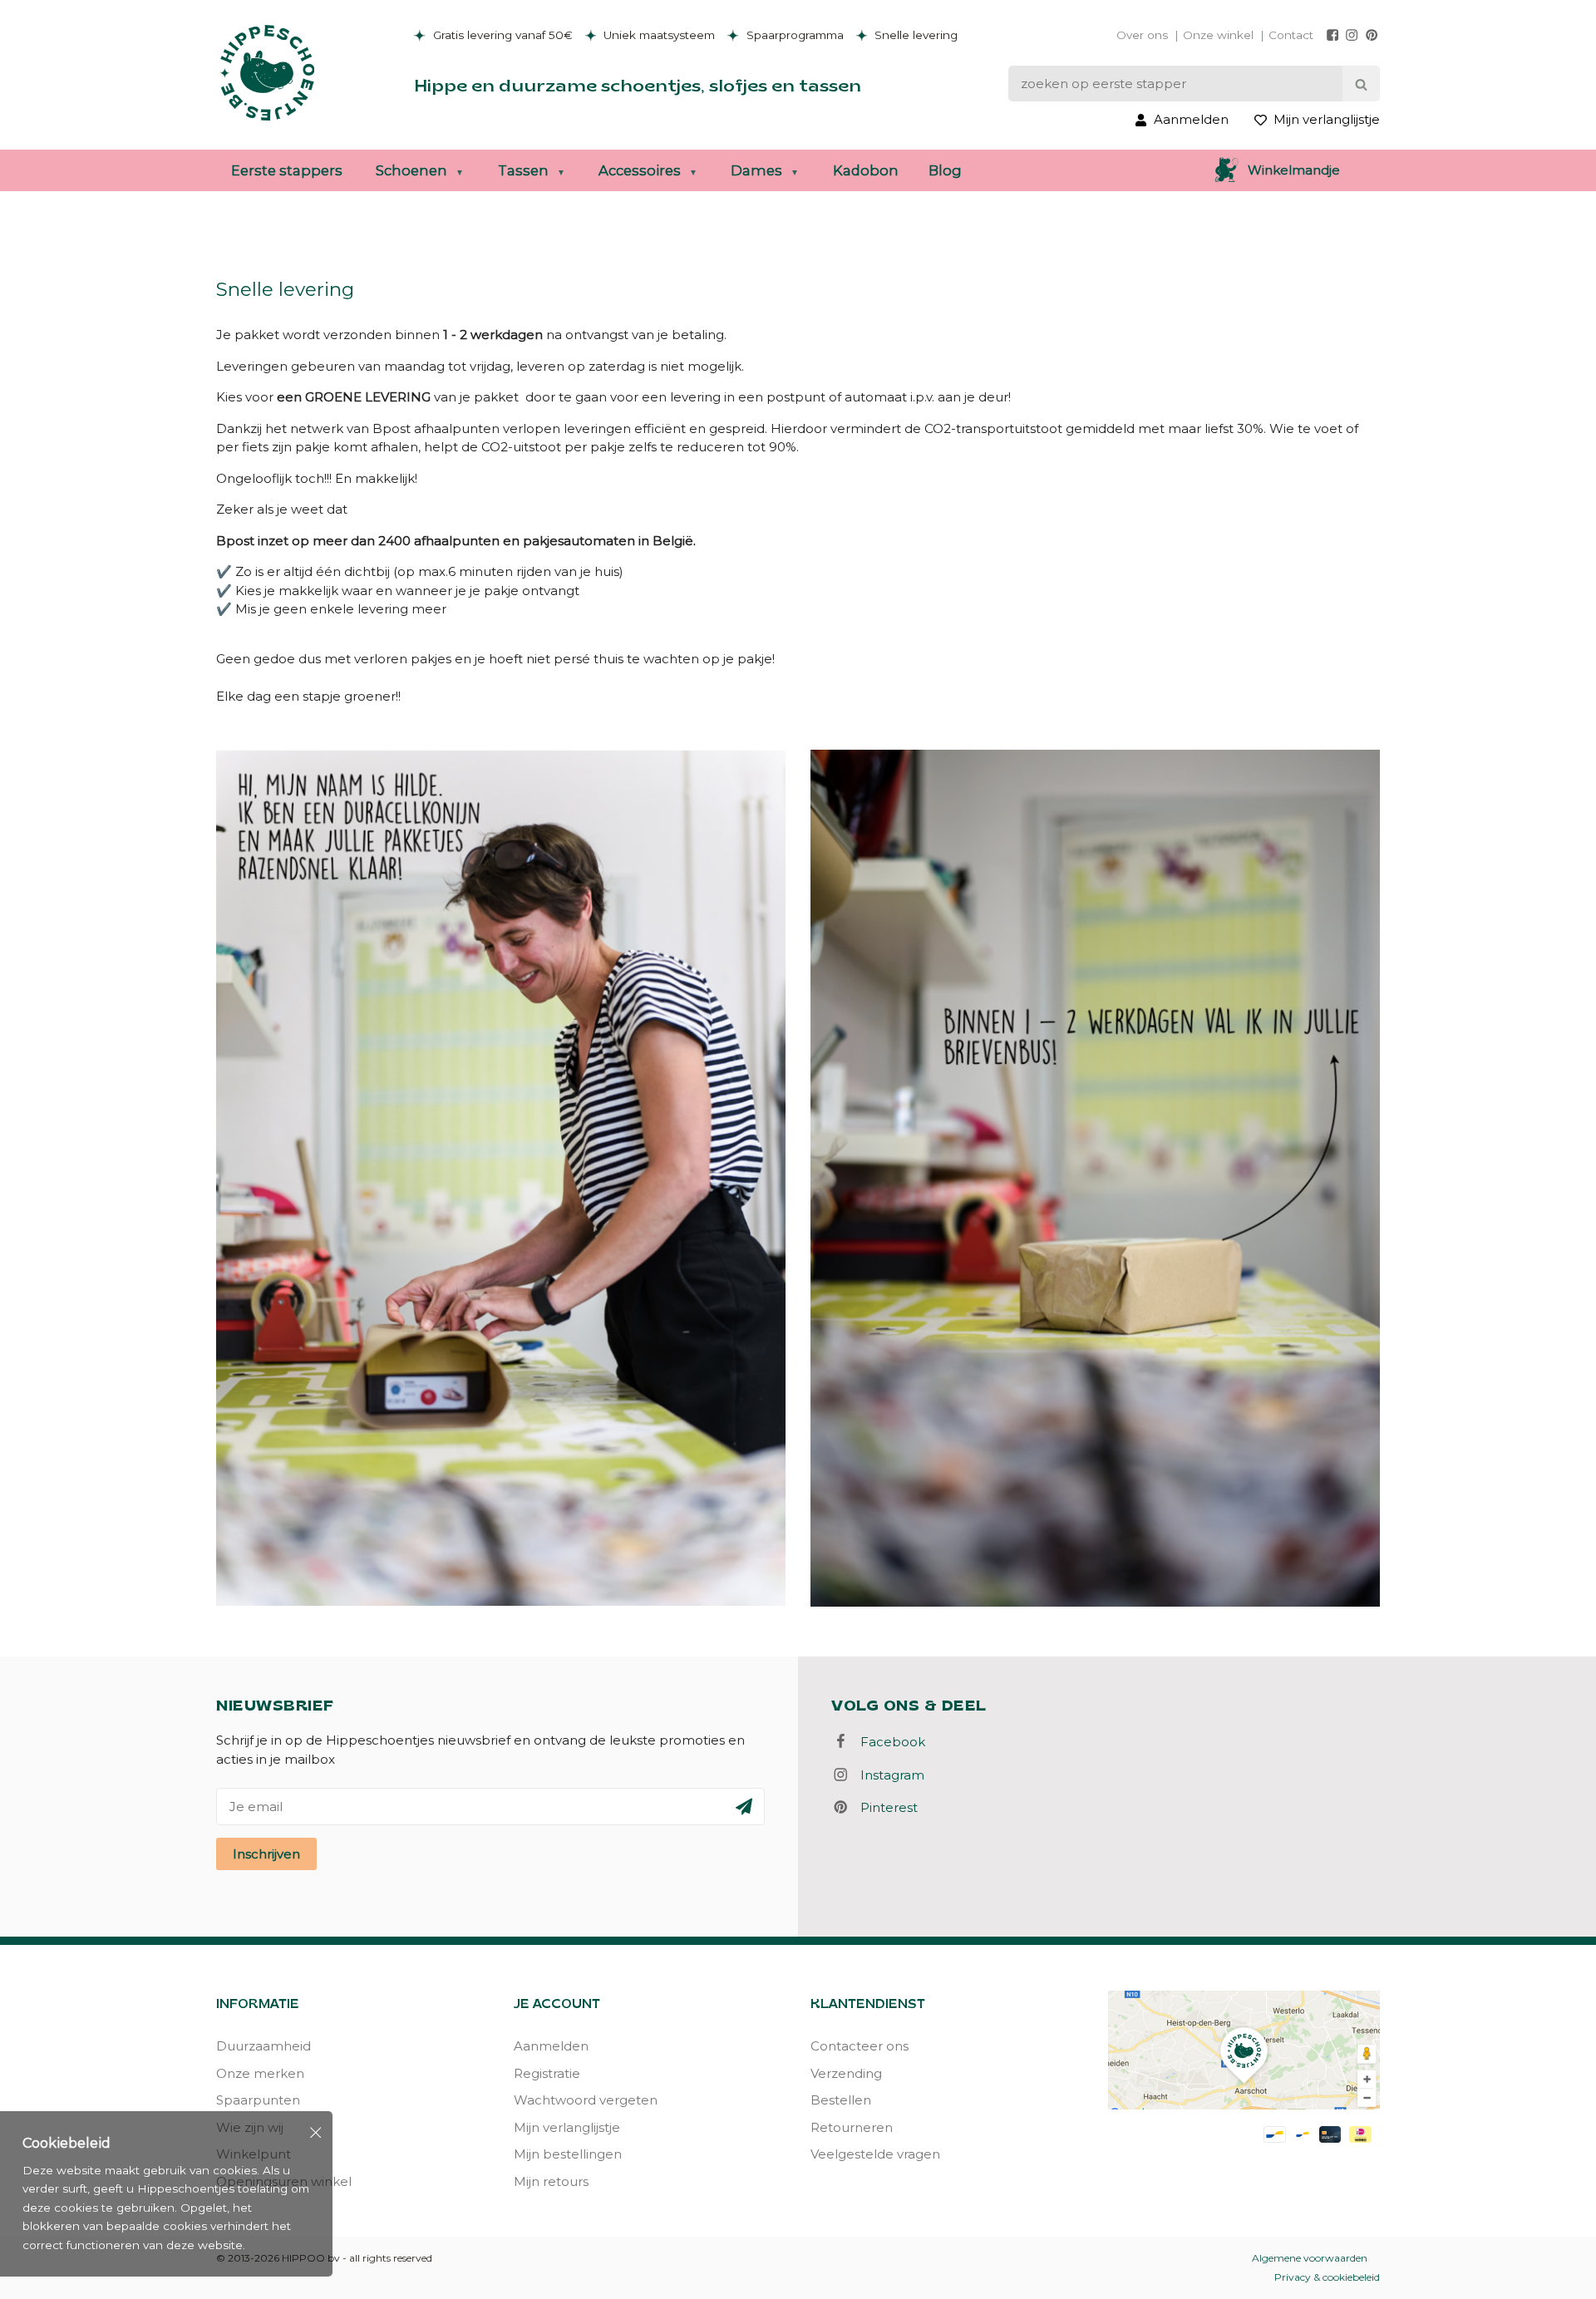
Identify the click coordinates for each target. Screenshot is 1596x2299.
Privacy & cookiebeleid (1327, 2277)
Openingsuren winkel (284, 2181)
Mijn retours (551, 2181)
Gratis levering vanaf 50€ (501, 35)
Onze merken (260, 2073)
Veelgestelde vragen (875, 2154)
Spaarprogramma (793, 35)
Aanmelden (551, 2046)
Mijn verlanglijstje (567, 2127)
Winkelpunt (254, 2154)
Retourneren (852, 2127)
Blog (945, 170)
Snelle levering (914, 35)
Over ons (1142, 35)
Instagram (887, 1775)
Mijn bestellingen (568, 2154)
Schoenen (411, 170)
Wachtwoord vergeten (586, 2100)
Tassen (523, 170)
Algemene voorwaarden (1310, 2258)
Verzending (846, 2073)
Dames (756, 170)
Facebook (888, 1742)
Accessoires (640, 170)
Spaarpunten (258, 2100)
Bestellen (841, 2100)
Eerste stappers (287, 170)
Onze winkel (1218, 35)
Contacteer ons (860, 2046)
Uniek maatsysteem (658, 35)
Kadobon (866, 170)
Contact (1291, 35)
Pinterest (884, 1807)
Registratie (547, 2073)
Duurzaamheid (264, 2046)
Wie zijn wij (250, 2127)
